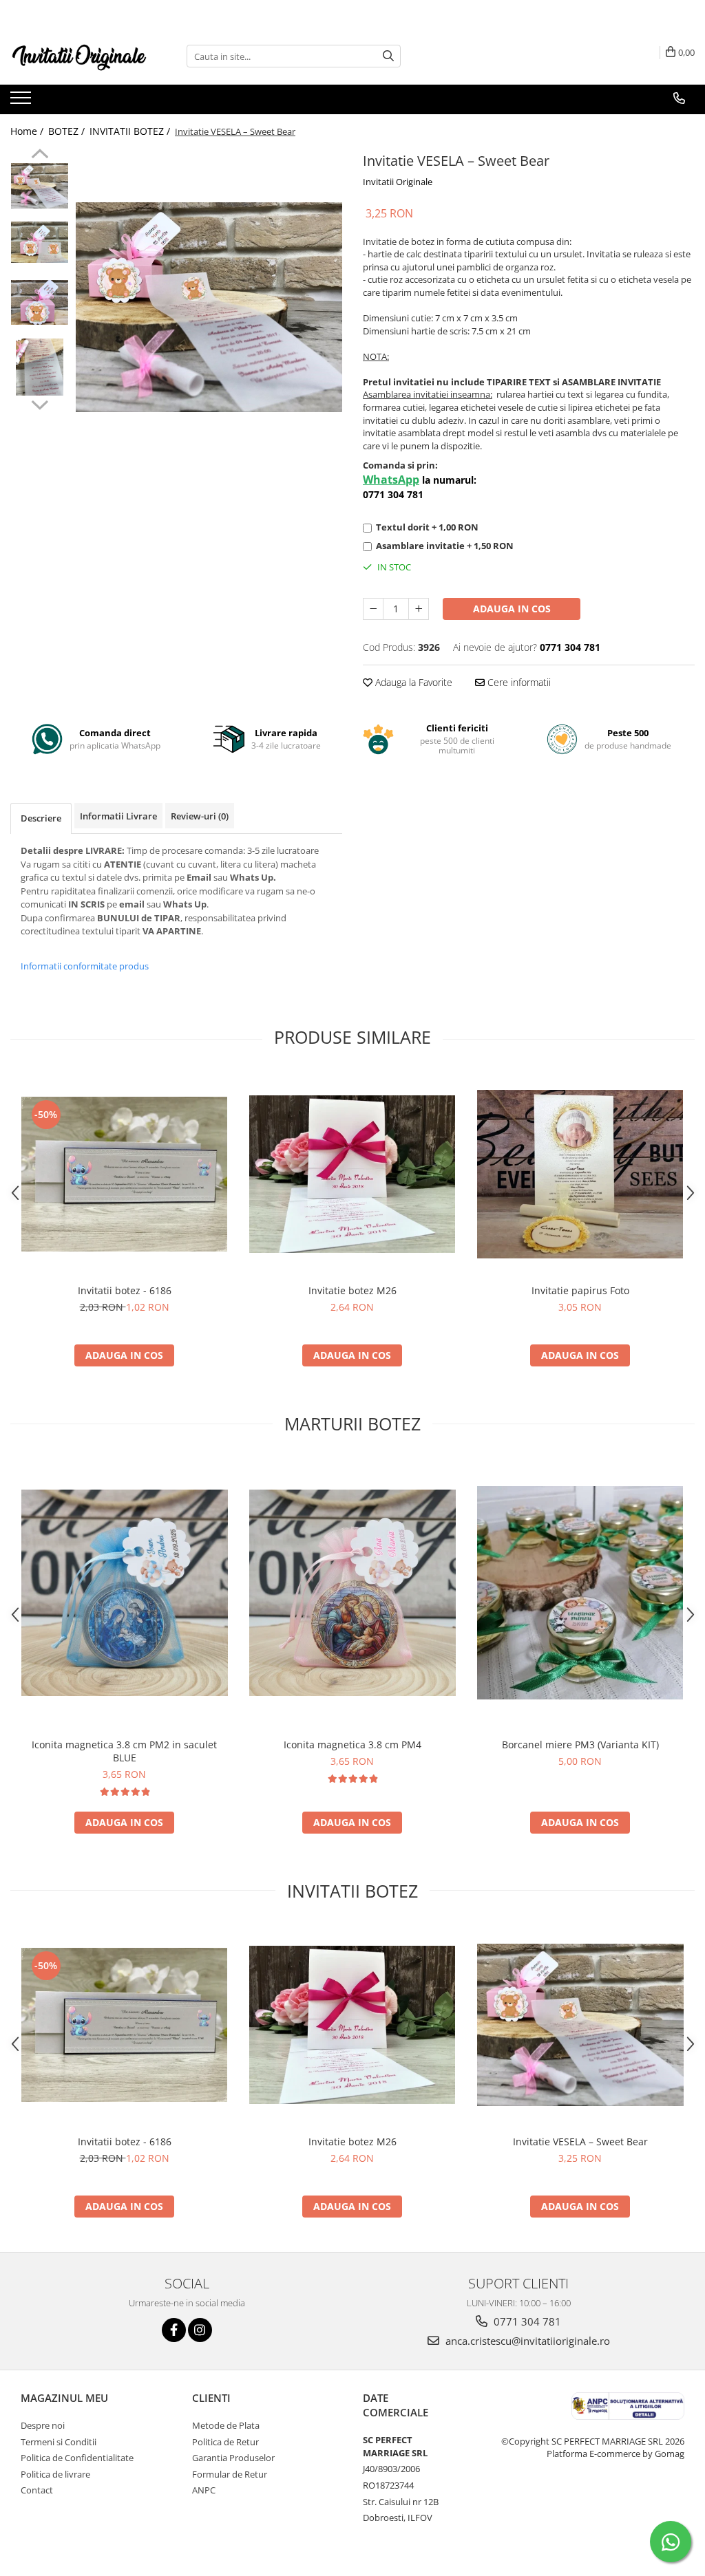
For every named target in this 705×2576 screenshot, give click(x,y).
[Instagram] (200, 2330)
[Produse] (22, 102)
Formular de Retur (230, 2474)
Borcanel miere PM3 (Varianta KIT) (580, 1745)
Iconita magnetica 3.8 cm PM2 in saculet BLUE (124, 1751)
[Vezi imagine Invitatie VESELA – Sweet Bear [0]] (40, 185)
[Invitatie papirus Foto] (580, 1174)
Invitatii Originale (398, 182)
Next (40, 403)
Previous (40, 155)
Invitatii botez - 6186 (125, 1290)
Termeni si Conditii (59, 2442)
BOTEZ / (68, 131)
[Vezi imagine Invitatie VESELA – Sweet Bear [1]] (40, 242)
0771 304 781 (526, 2321)
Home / (28, 131)
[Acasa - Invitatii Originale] (79, 56)
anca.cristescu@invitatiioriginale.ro (526, 2341)
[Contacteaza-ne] (679, 98)
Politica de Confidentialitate (77, 2458)
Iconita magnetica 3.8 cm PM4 (352, 1745)
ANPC (204, 2490)
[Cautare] (388, 56)
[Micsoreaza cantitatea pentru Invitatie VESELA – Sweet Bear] (373, 609)
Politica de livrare (55, 2474)
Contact (37, 2490)
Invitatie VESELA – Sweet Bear (580, 2142)
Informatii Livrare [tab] (118, 816)
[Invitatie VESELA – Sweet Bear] (209, 307)
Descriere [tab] (41, 818)
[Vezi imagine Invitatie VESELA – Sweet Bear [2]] (40, 302)
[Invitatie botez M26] (352, 1174)
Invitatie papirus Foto (580, 1290)
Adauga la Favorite (412, 682)
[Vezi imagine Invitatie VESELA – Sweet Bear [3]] (40, 367)
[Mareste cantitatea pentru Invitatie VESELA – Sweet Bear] (419, 609)
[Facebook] (174, 2330)
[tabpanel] (209, 307)
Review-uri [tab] (200, 816)
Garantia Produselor (233, 2458)
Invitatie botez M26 (352, 1290)
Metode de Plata (226, 2425)
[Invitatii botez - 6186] (125, 1174)
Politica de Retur (225, 2442)
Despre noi (43, 2425)
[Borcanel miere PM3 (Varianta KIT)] (580, 1593)
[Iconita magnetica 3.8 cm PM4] (352, 1593)
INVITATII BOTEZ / (131, 131)
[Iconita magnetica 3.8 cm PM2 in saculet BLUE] (125, 1593)
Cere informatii (518, 682)
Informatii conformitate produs (85, 966)
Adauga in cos (512, 609)
